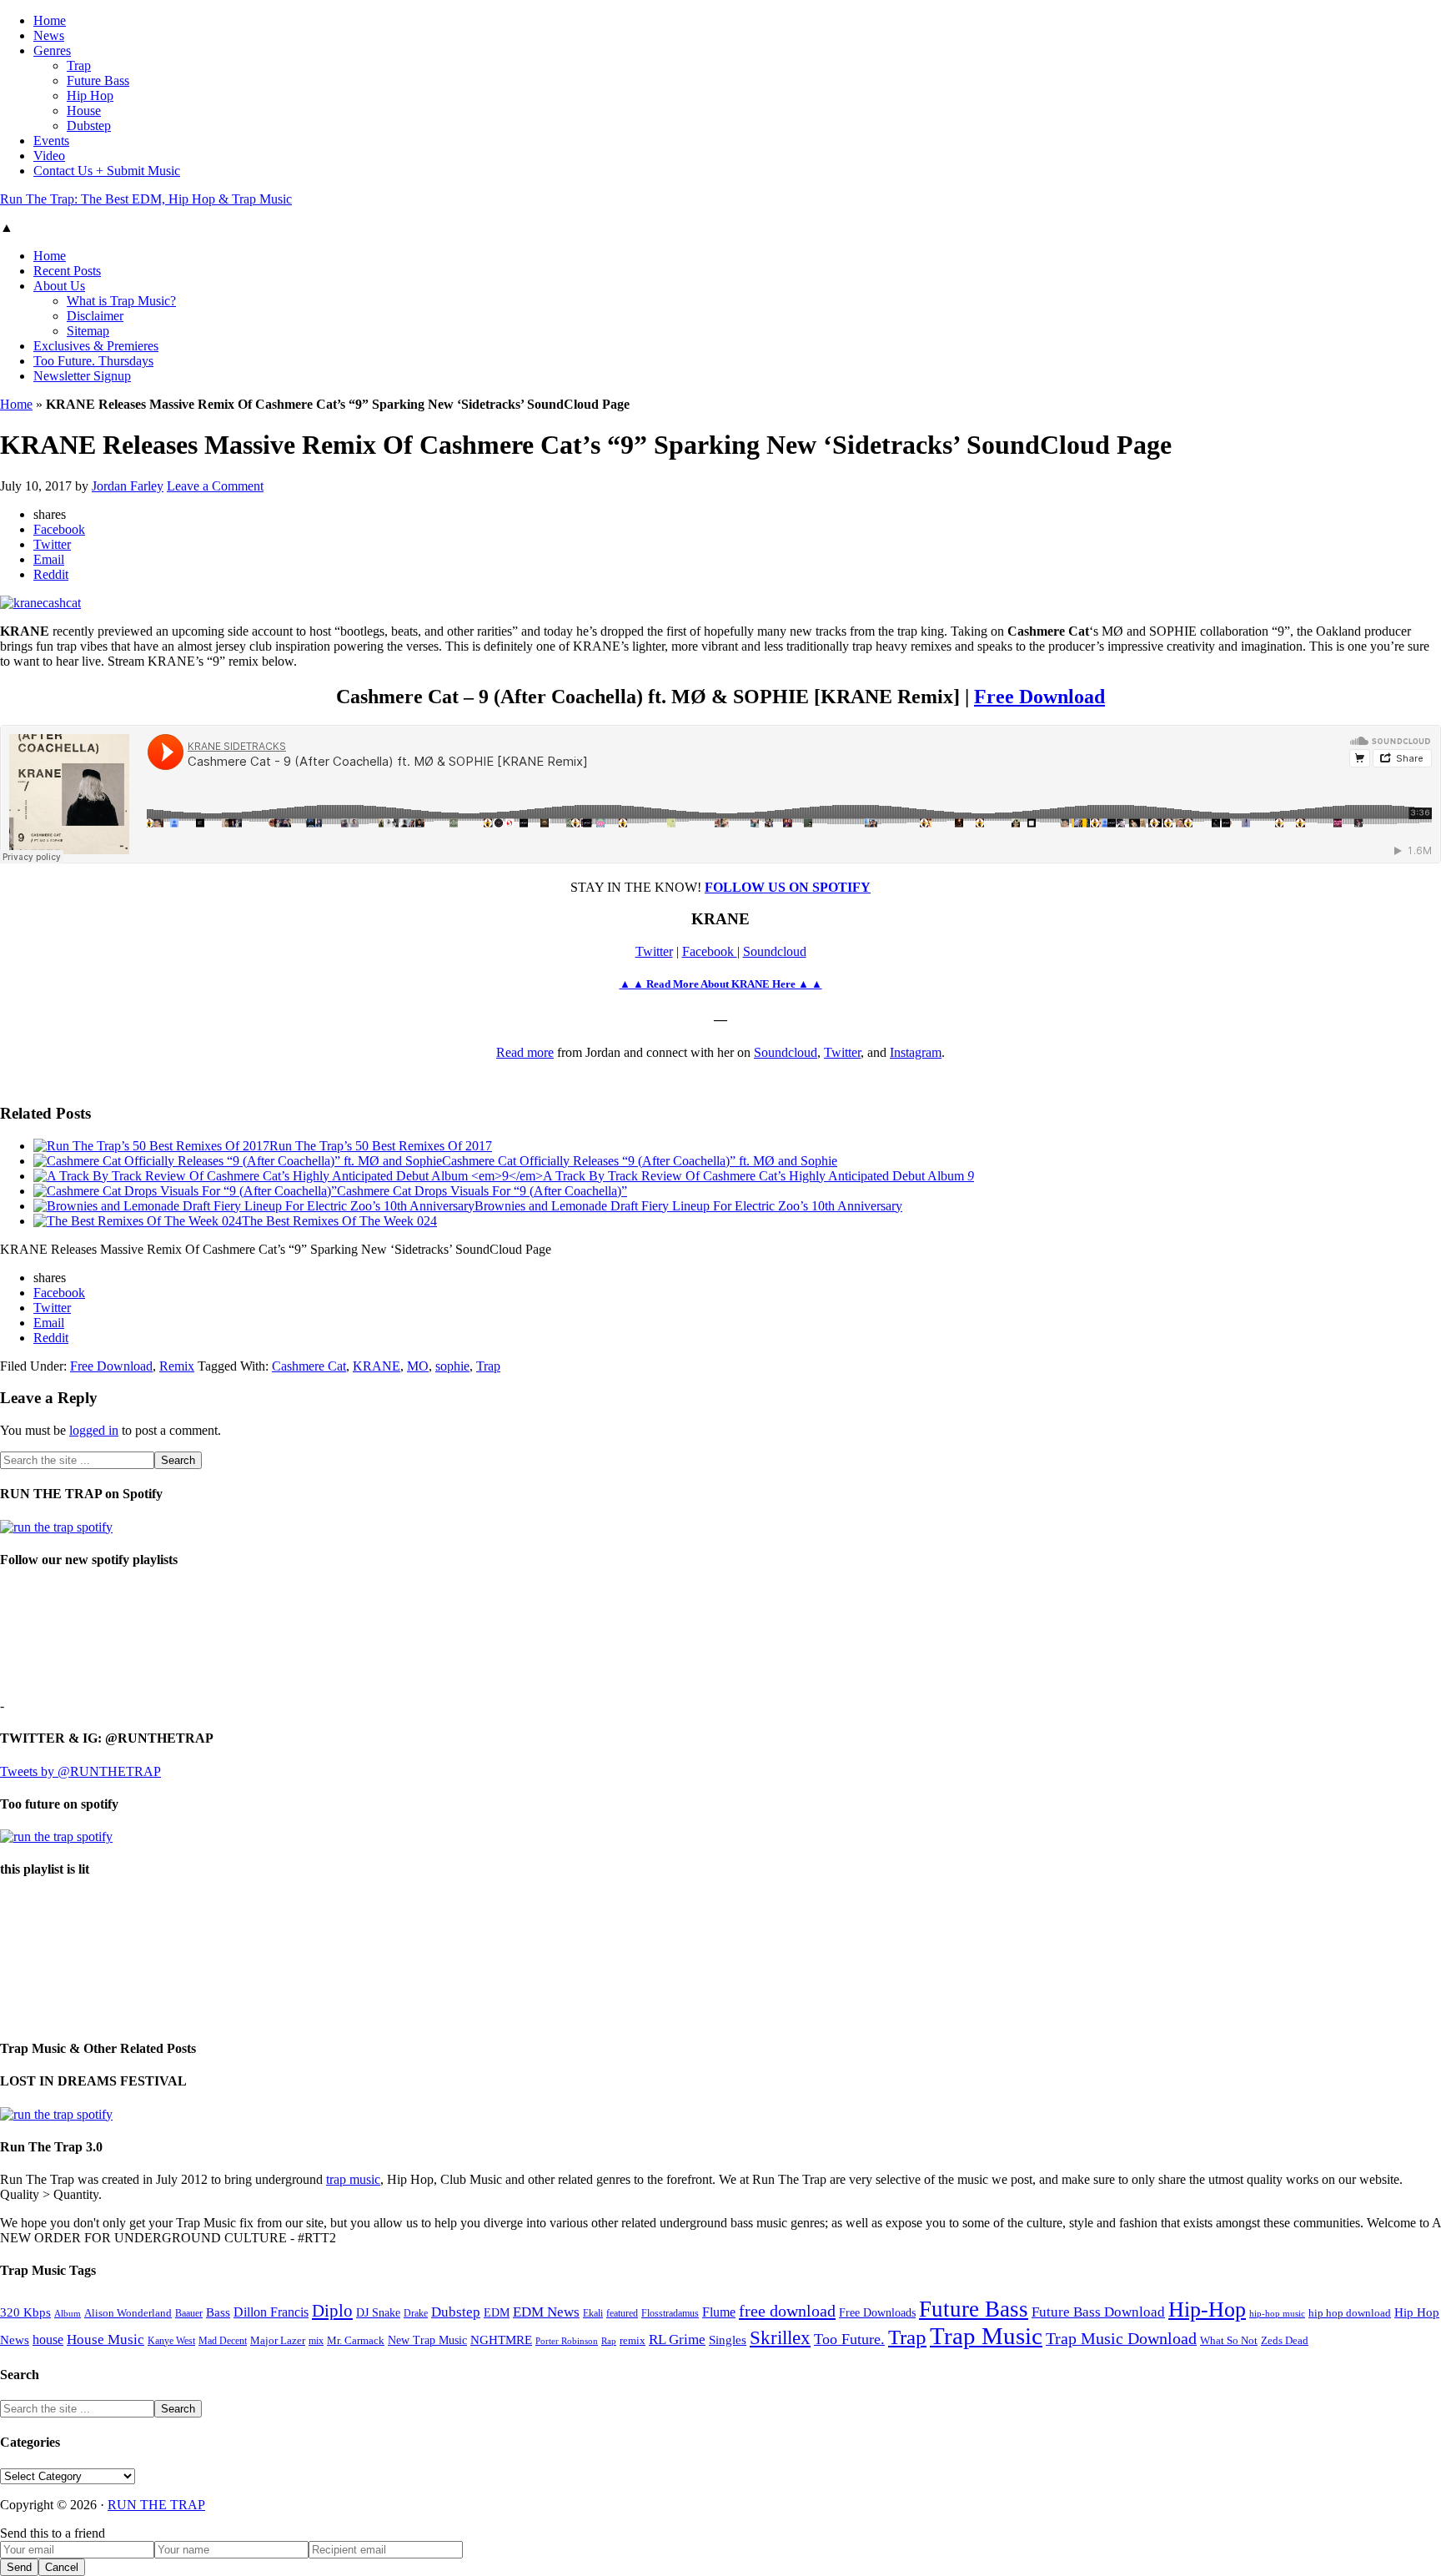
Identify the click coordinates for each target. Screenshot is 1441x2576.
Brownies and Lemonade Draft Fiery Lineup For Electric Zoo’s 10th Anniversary (688, 1206)
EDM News (546, 2312)
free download (787, 2311)
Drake (416, 2313)
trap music (353, 2179)
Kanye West (171, 2341)
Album (68, 2314)
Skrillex (780, 2338)
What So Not (1229, 2341)
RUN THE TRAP (156, 2505)
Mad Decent (223, 2341)
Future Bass (974, 2309)
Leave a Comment (215, 486)
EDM (497, 2313)
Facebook (710, 951)
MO (418, 1366)
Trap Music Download (1121, 2338)
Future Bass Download (1098, 2312)
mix (316, 2341)
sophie (452, 1366)
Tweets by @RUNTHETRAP (80, 1771)
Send (19, 2567)
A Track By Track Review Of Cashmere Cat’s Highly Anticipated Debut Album (758, 1176)
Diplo (332, 2311)
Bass (218, 2312)
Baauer (189, 2313)
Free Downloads (877, 2312)
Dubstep (456, 2312)
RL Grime (677, 2340)
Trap (488, 1366)
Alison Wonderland (128, 2313)
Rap (609, 2341)
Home (16, 404)
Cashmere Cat (309, 1366)
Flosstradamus (670, 2314)
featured (622, 2314)
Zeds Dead (1285, 2340)
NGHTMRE (501, 2340)
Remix (177, 1366)
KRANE (377, 1366)
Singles (728, 2340)
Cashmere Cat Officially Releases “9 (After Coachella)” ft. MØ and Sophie (640, 1161)
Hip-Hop (1207, 2309)
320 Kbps (25, 2312)
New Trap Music (427, 2340)
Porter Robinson (567, 2341)
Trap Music (986, 2336)
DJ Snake (378, 2313)
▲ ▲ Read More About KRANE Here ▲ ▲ (721, 984)
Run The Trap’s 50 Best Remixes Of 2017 (381, 1146)
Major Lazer (278, 2341)
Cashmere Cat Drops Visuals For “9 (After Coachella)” (482, 1191)
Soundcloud (775, 951)
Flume (719, 2312)
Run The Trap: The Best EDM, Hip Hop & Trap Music (146, 199)
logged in (94, 1430)
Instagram (916, 1052)
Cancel (62, 2567)
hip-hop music (1277, 2313)
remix (633, 2341)
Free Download (1039, 697)
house (48, 2340)
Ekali (593, 2313)
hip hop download (1350, 2313)
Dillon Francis (271, 2312)
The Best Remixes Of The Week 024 (339, 1221)
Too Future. (849, 2339)
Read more (525, 1052)
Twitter (654, 951)
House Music (105, 2340)
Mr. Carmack (356, 2341)
